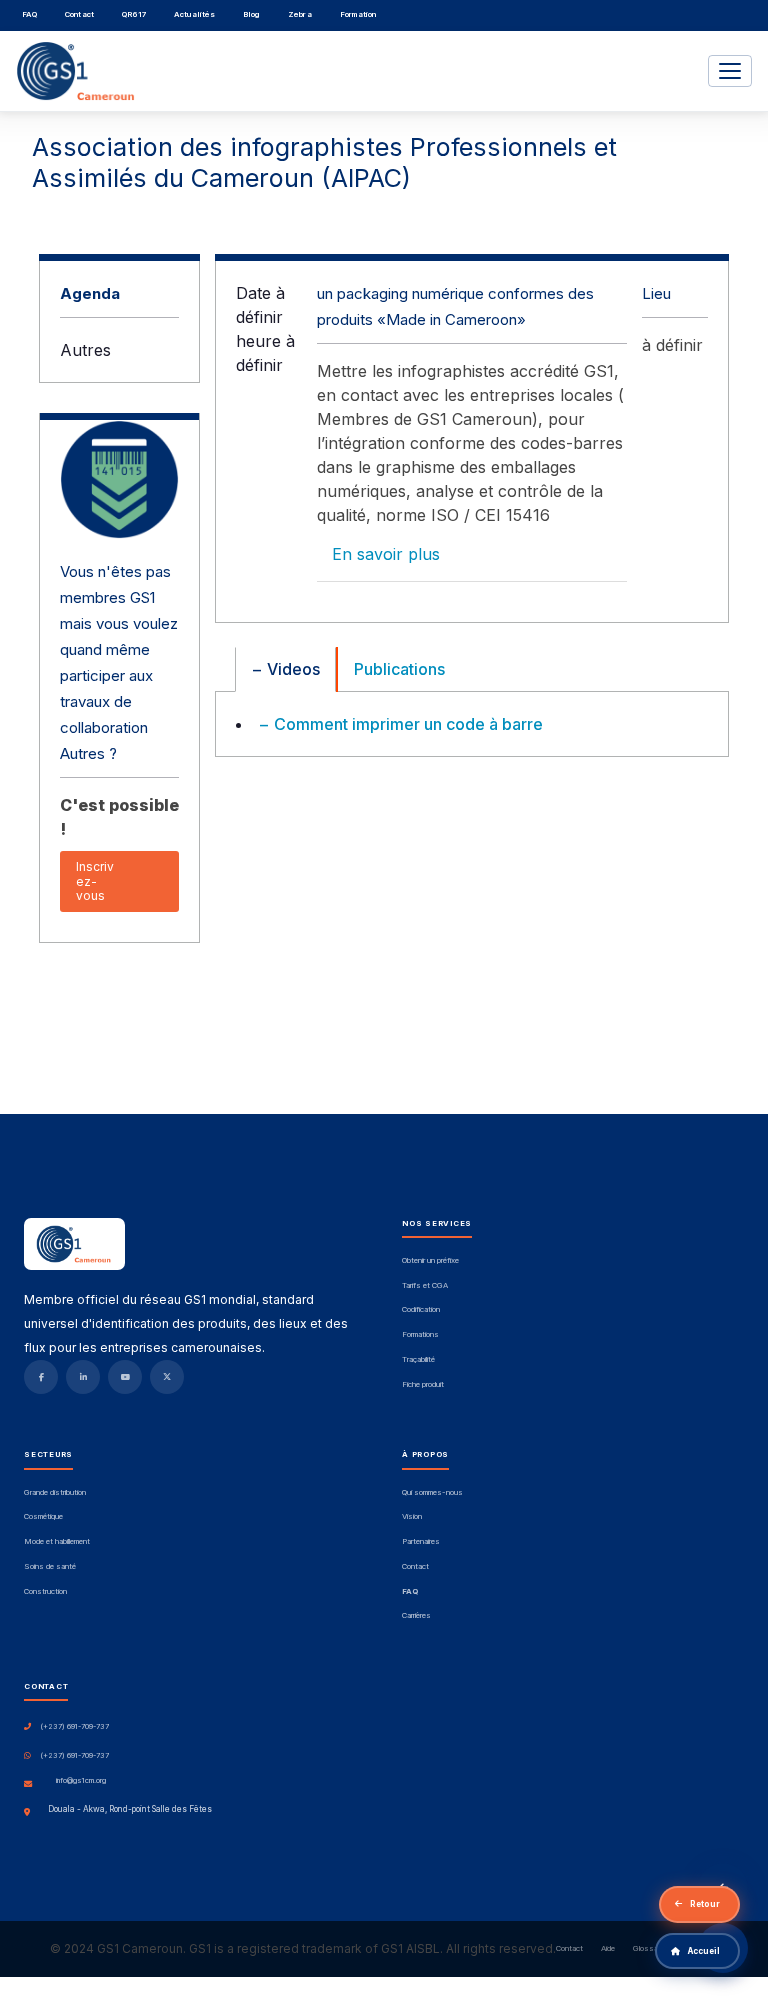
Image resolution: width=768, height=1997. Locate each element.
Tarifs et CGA (425, 1286)
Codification (421, 1310)
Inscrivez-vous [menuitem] (95, 881)
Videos (291, 669)
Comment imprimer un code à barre (406, 724)
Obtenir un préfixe (430, 1261)
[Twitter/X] (167, 1377)
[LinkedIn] (83, 1377)
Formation (358, 14)
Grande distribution (55, 1493)
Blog (251, 14)
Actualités (194, 14)
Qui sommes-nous (432, 1493)
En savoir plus (386, 554)
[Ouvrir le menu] (730, 71)
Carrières (416, 1616)
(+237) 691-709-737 (73, 1726)
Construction (45, 1592)
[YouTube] (125, 1377)
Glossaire (649, 1948)
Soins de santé (50, 1567)
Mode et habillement (57, 1542)
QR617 (134, 14)
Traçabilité (418, 1360)
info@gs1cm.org (81, 1781)
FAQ (29, 14)
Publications (399, 669)
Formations (420, 1335)
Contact (79, 14)
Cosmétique (43, 1517)
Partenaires (421, 1542)
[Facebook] (41, 1377)
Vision (412, 1517)
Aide (608, 1948)
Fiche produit (423, 1385)
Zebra (299, 14)
